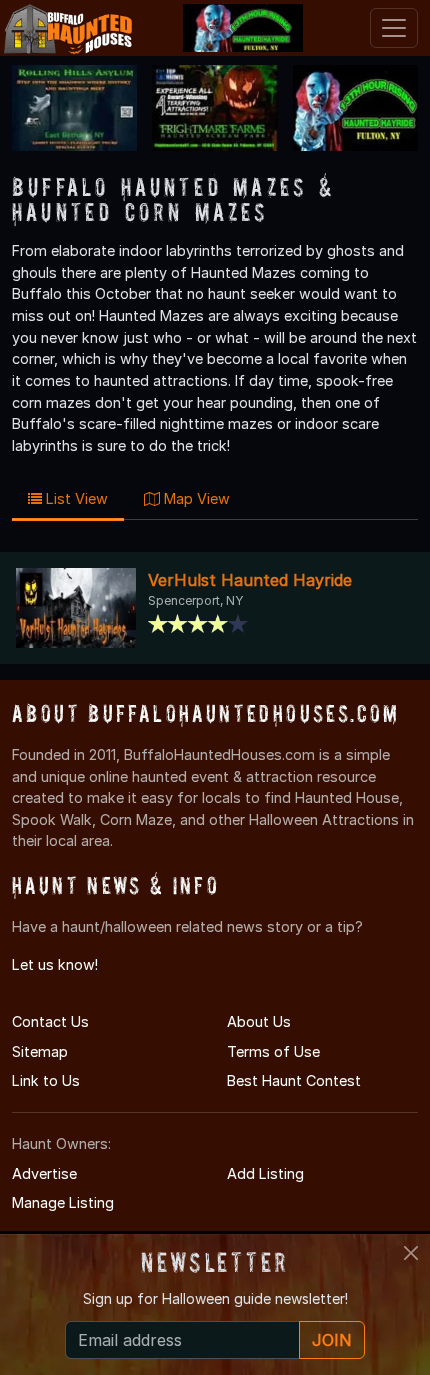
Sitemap (40, 1051)
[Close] (411, 1253)
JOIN (332, 1340)
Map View (195, 498)
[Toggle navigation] (394, 28)
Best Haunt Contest (294, 1080)
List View (75, 498)
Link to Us (46, 1080)
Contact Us (50, 1021)
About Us (259, 1021)
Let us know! (55, 964)
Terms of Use (273, 1051)
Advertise (44, 1173)
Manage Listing (63, 1202)
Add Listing (265, 1173)
